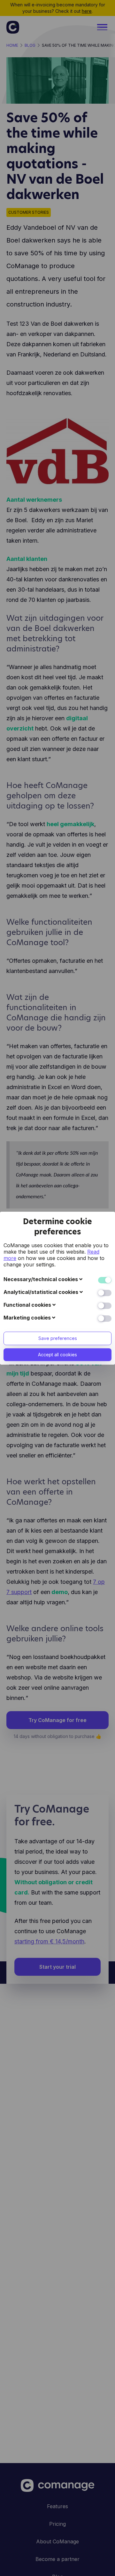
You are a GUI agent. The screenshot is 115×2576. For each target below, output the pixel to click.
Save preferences (58, 1338)
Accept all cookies (57, 1355)
